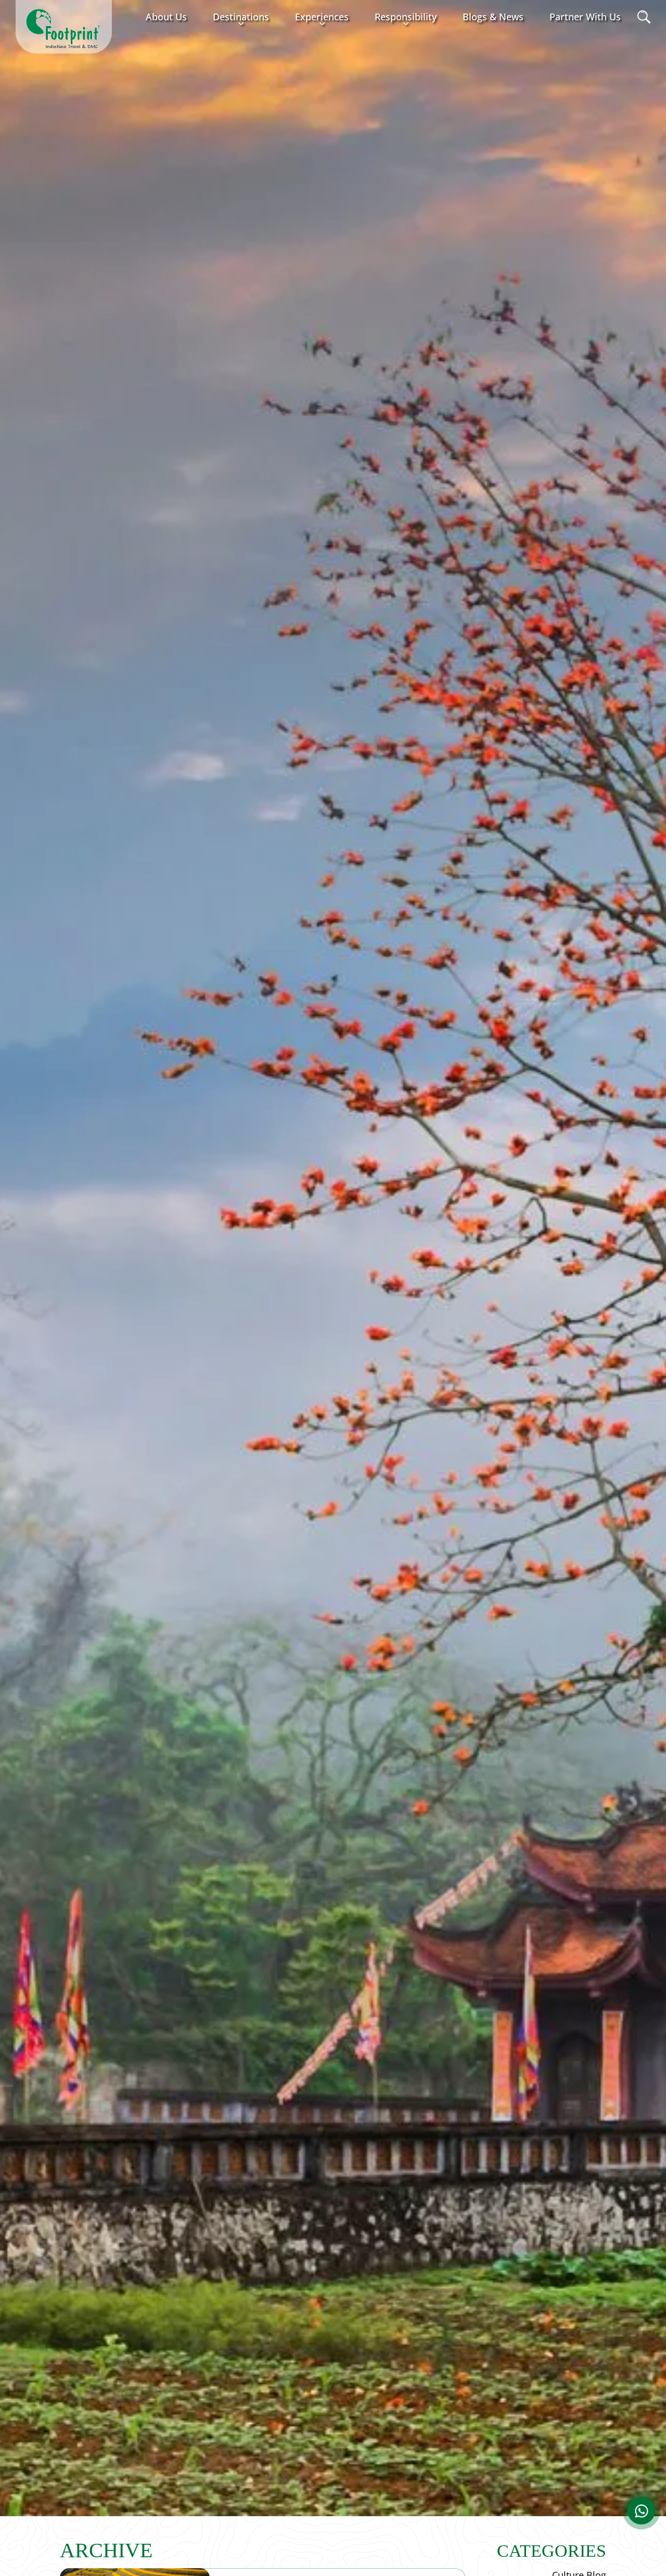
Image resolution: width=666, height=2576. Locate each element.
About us (166, 17)
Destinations (241, 17)
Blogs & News (493, 17)
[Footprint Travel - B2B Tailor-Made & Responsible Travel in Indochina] (64, 29)
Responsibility (406, 17)
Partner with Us (585, 17)
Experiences (322, 17)
